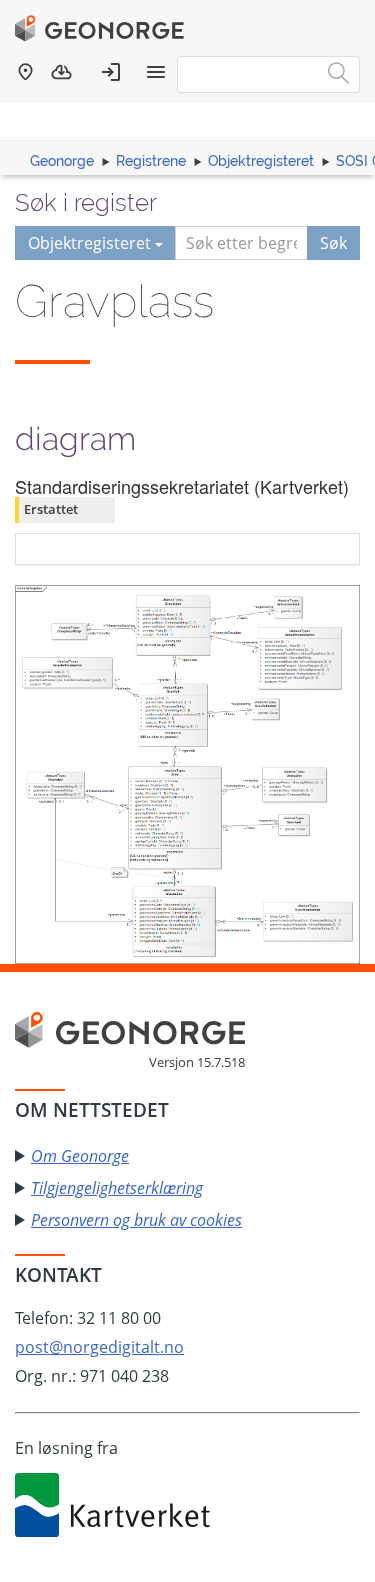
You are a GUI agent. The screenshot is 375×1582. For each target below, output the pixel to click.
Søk (333, 243)
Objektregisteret (261, 161)
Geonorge (62, 161)
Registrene (151, 161)
